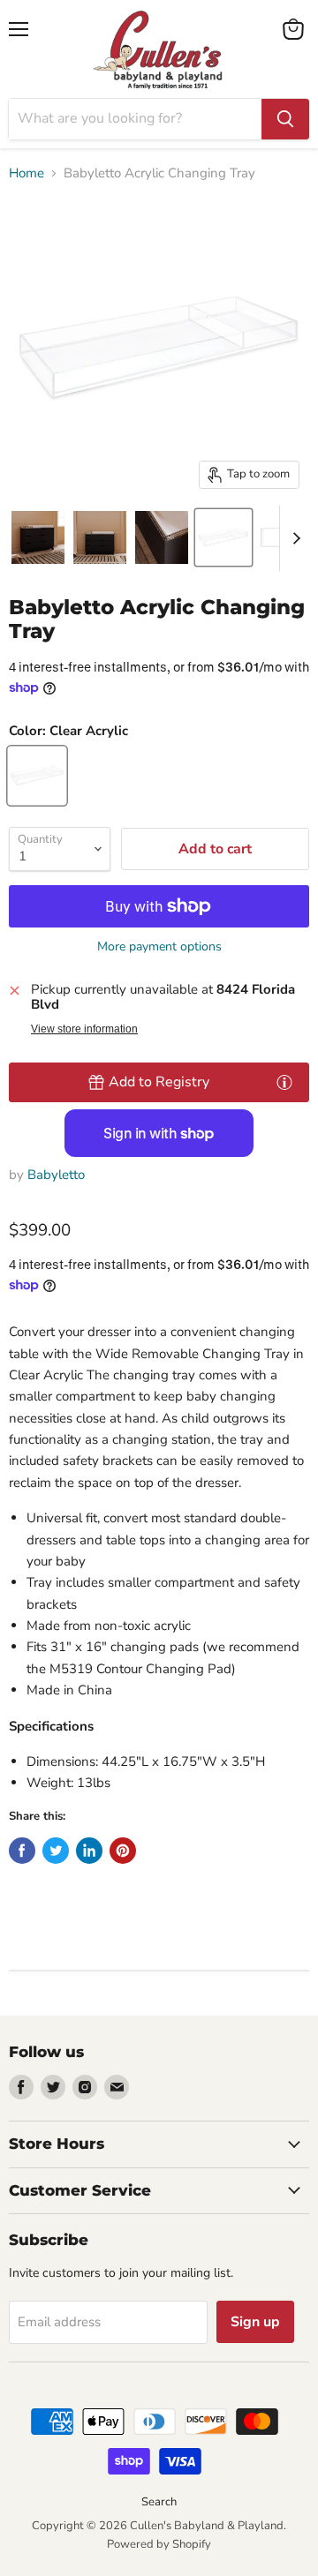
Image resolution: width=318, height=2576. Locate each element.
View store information (84, 1029)
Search (159, 2502)
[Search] (285, 119)
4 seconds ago (159, 1082)
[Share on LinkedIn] (89, 1851)
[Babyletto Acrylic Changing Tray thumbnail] (38, 537)
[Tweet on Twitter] (56, 1851)
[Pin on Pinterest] (123, 1851)
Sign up (255, 2322)
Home (26, 173)
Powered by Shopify (159, 2544)
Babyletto (56, 1175)
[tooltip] (284, 1082)
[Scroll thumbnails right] (293, 538)
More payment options (159, 947)
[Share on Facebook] (22, 1851)
